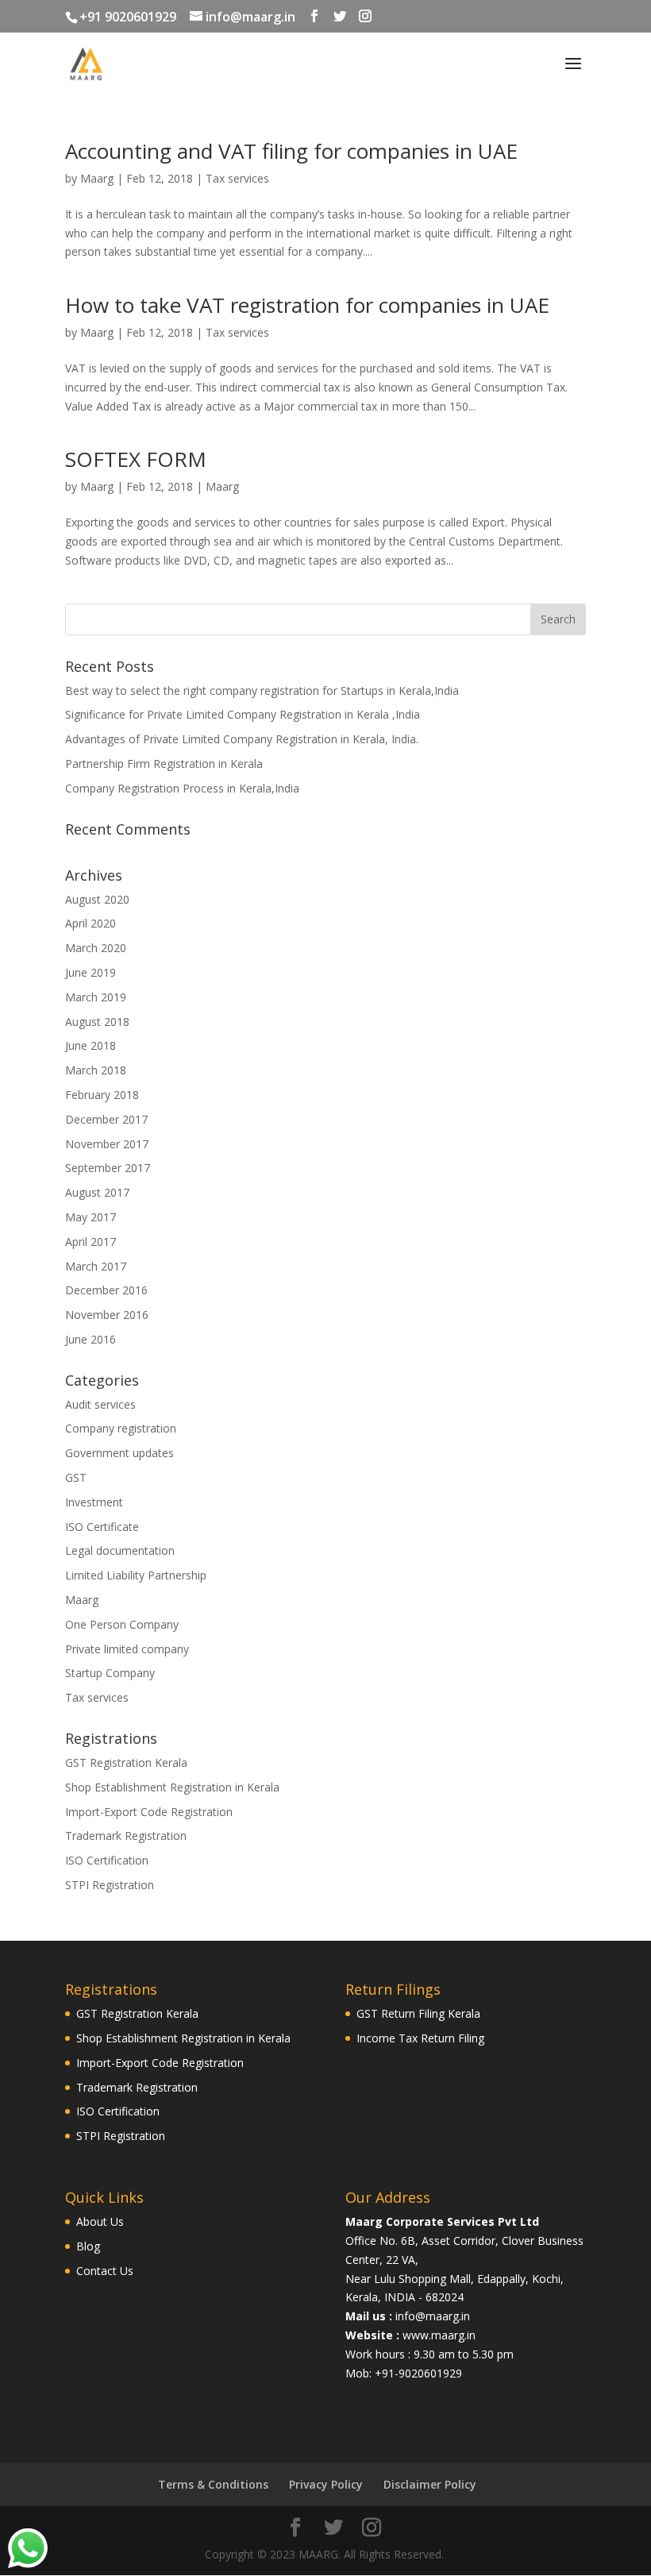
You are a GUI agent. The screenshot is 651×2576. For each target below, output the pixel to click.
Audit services (100, 1404)
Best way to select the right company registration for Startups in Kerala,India (262, 690)
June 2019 (91, 972)
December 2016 (106, 1290)
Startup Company (110, 1673)
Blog (88, 2246)
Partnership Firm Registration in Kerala (164, 764)
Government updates (119, 1453)
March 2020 (96, 948)
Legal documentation (120, 1550)
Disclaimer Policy (430, 2484)
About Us (100, 2221)
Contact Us (105, 2271)
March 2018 (96, 1070)
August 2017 (97, 1192)
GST (76, 1477)
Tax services (237, 178)
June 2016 (91, 1339)
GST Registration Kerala (126, 1762)
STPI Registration (110, 1885)
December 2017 (106, 1119)
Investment (94, 1502)
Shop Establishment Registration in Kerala (172, 1787)
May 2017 (91, 1217)
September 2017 (108, 1168)
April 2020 (91, 923)
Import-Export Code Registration (149, 1812)
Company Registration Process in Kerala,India (182, 788)
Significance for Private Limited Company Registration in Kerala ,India (243, 714)
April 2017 (91, 1242)
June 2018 (91, 1045)
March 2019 (96, 997)
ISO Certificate (102, 1527)
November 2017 (107, 1144)
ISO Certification (107, 1860)
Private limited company (127, 1649)
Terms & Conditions (213, 2484)
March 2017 (96, 1266)
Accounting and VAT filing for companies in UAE (291, 151)
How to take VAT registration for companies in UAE (307, 305)
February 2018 (102, 1095)
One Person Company (122, 1624)
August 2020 (97, 899)
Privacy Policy (326, 2484)
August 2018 (97, 1022)
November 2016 (107, 1315)
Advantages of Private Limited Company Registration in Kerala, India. (242, 739)
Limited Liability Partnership (136, 1575)
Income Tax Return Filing (420, 2038)
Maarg (97, 178)
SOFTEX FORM (136, 459)
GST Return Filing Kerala (418, 2013)
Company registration (121, 1428)
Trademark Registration (126, 1836)
